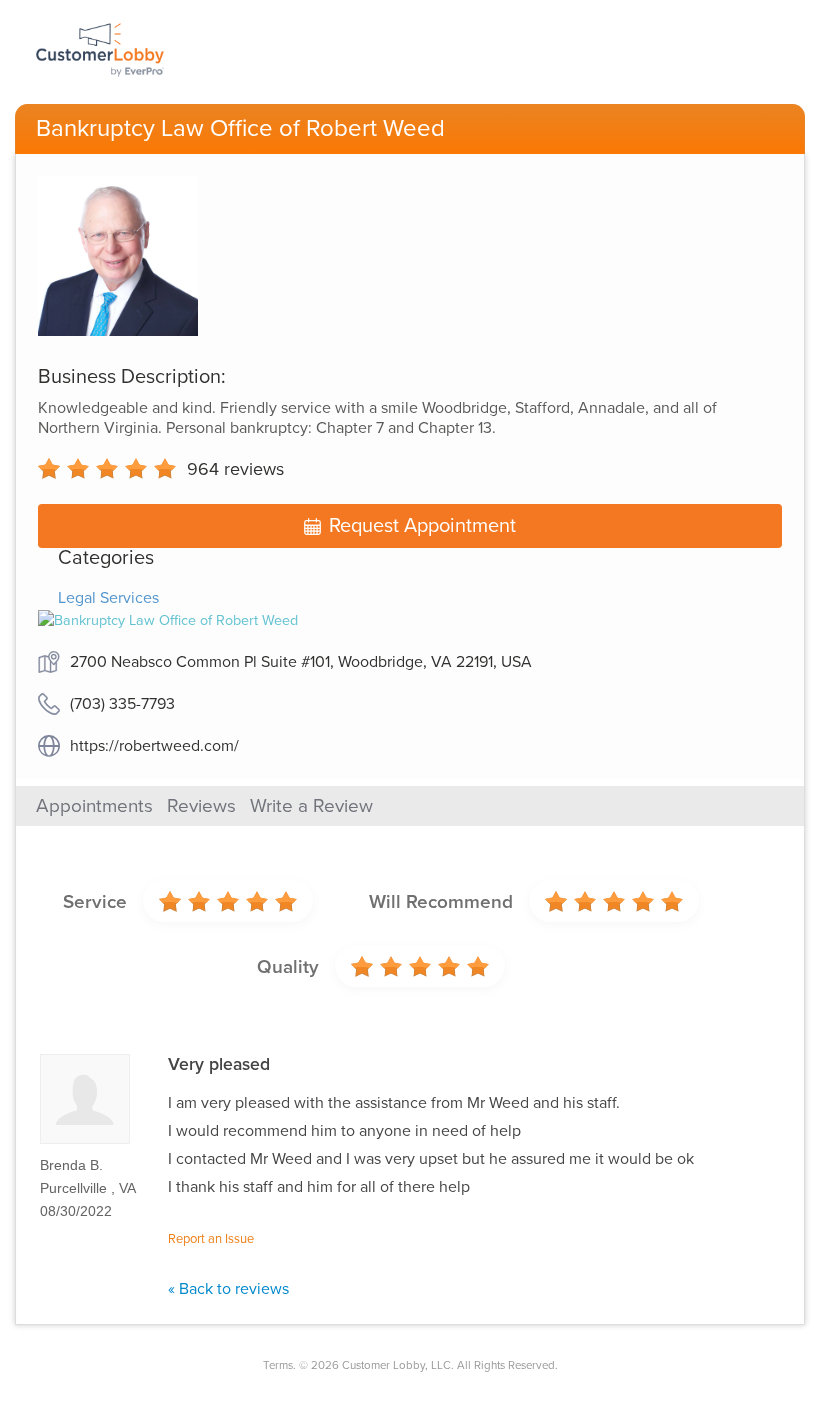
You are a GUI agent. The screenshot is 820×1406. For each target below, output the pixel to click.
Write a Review (311, 806)
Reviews (201, 806)
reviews (235, 469)
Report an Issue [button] (211, 1239)
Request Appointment (422, 526)
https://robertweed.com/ (154, 746)
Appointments (94, 806)
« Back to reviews (228, 1289)
